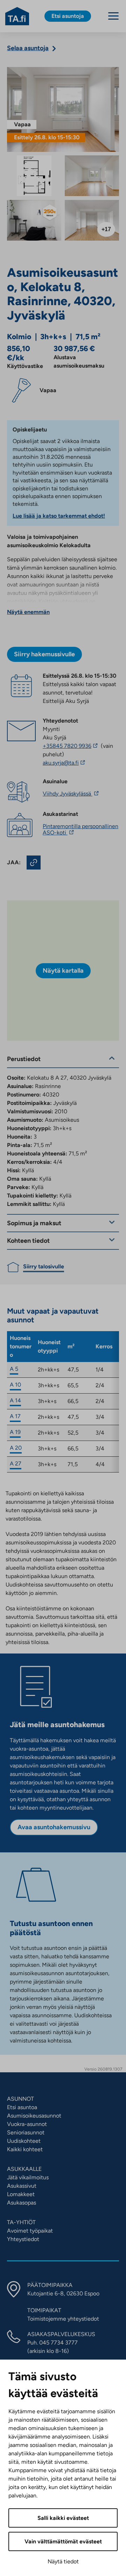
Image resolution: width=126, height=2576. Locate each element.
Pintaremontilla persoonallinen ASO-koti (80, 829)
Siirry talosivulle (44, 1266)
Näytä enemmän (28, 612)
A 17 (15, 1416)
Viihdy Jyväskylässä (72, 794)
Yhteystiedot (23, 2239)
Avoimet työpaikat (30, 2231)
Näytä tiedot (63, 2561)
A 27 (16, 1464)
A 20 (16, 1448)
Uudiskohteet (24, 2141)
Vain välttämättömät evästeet (63, 2541)
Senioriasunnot (26, 2132)
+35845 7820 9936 (71, 746)
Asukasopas (22, 2203)
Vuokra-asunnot (27, 2124)
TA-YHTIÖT (21, 2222)
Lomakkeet (21, 2194)
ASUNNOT (20, 2099)
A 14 (15, 1400)
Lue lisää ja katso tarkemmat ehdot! (59, 516)
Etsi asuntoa (22, 2107)
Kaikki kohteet (25, 2149)
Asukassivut (22, 2186)
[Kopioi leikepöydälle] (34, 863)
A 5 (14, 1369)
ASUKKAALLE (24, 2169)
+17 (106, 229)
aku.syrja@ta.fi (78, 763)
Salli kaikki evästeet (63, 2518)
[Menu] (113, 16)
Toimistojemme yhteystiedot (63, 2319)
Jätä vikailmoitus (28, 2177)
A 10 (15, 1385)
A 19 (15, 1432)
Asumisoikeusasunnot (34, 2116)
